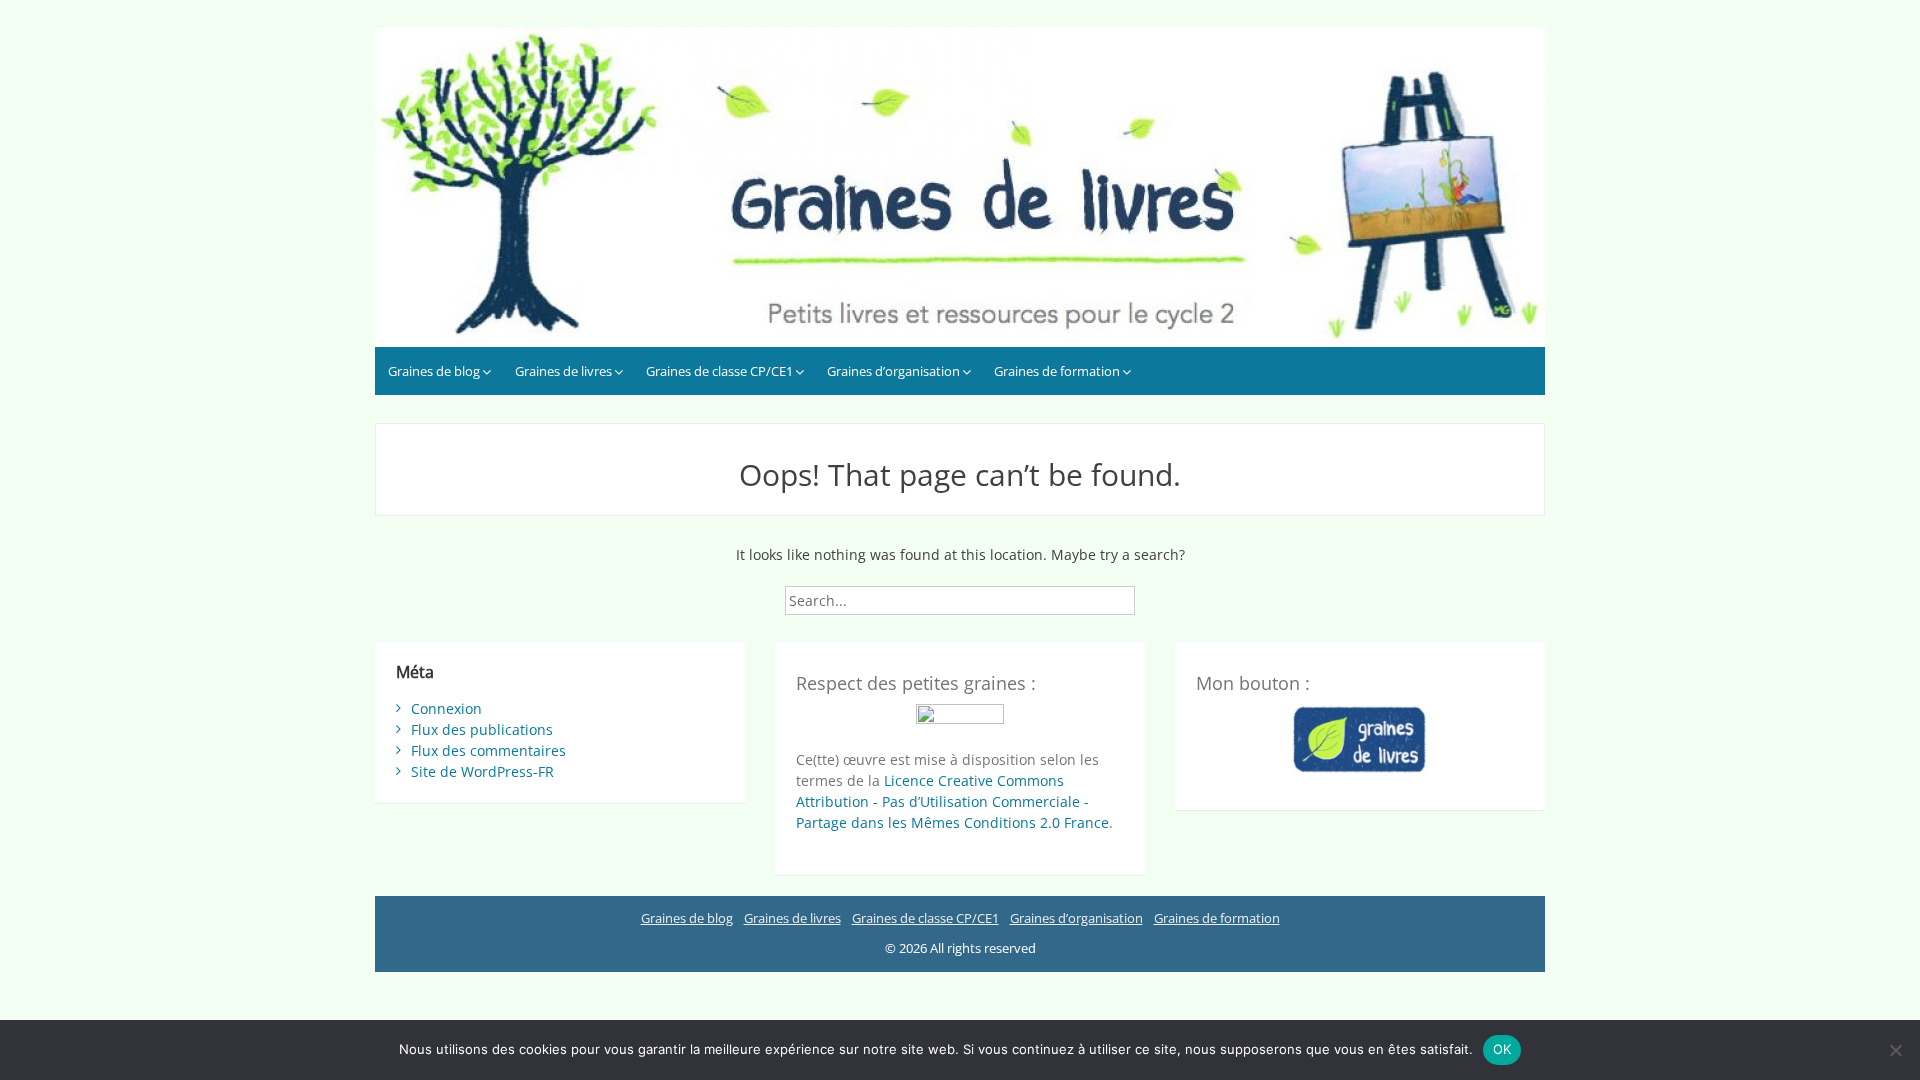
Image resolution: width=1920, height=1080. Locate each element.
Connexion (446, 708)
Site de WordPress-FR (482, 771)
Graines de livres (563, 371)
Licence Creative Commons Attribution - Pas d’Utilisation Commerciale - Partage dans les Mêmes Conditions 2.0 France (952, 801)
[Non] (1895, 1050)
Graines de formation (1057, 371)
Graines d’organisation (893, 371)
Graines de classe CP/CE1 (719, 371)
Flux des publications (482, 729)
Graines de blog (434, 371)
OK (1502, 1049)
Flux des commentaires (488, 750)
